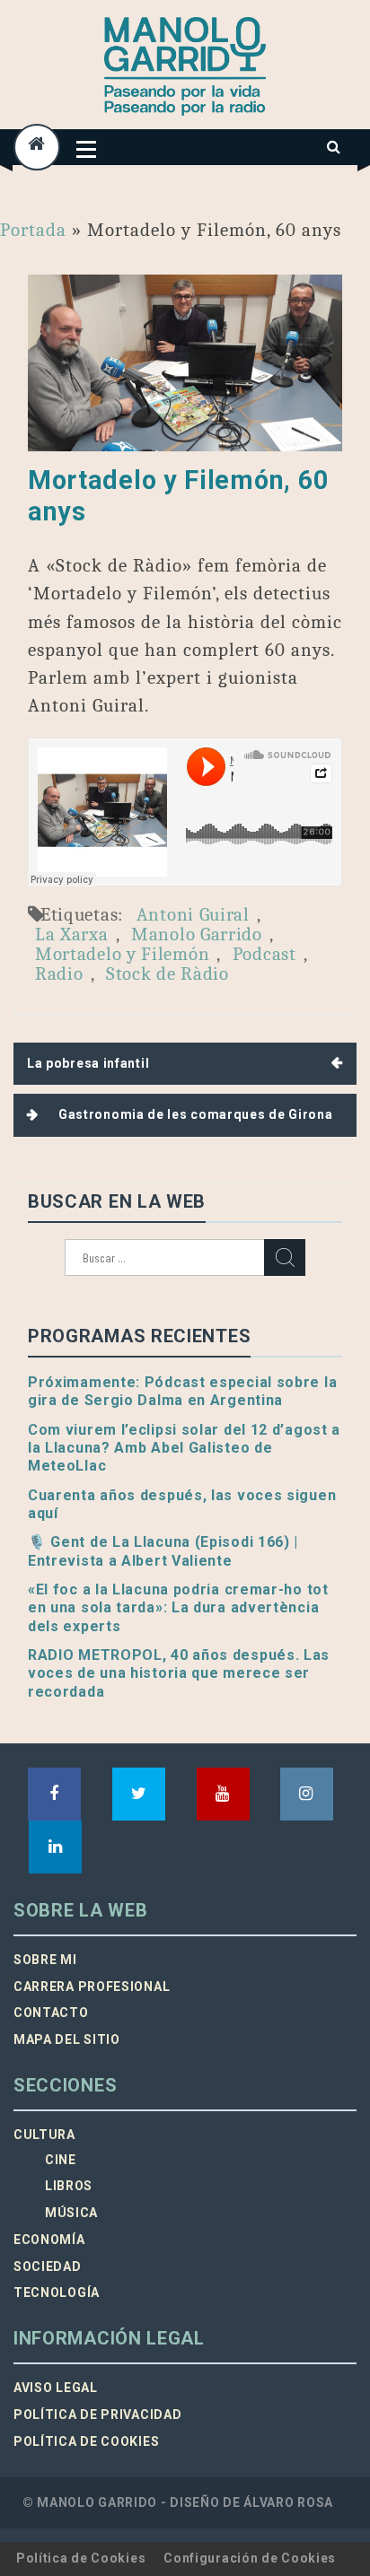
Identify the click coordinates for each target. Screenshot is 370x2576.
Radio (59, 974)
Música (71, 2213)
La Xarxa (72, 934)
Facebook (54, 1794)
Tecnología (57, 2292)
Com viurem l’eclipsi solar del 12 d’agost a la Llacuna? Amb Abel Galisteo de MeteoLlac (184, 1448)
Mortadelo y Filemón (122, 954)
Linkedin (55, 1847)
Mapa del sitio (67, 2039)
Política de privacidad (97, 2414)
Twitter (139, 1794)
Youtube (223, 1794)
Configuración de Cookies (250, 2558)
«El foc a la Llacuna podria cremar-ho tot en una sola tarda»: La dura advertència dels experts (178, 1608)
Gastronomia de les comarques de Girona (196, 1114)
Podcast (264, 954)
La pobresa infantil (88, 1063)
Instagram (307, 1794)
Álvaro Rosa (288, 2502)
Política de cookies (86, 2441)
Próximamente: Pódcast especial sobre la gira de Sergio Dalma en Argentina (182, 1391)
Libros (69, 2186)
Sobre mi (45, 1960)
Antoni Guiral (193, 914)
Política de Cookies (81, 2558)
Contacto (51, 2013)
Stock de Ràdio (167, 974)
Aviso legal (56, 2388)
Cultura (44, 2135)
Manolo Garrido (197, 934)
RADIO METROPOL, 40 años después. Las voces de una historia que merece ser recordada (179, 1673)
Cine (61, 2160)
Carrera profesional (92, 1987)
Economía (49, 2240)
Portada (33, 230)
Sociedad (48, 2266)
